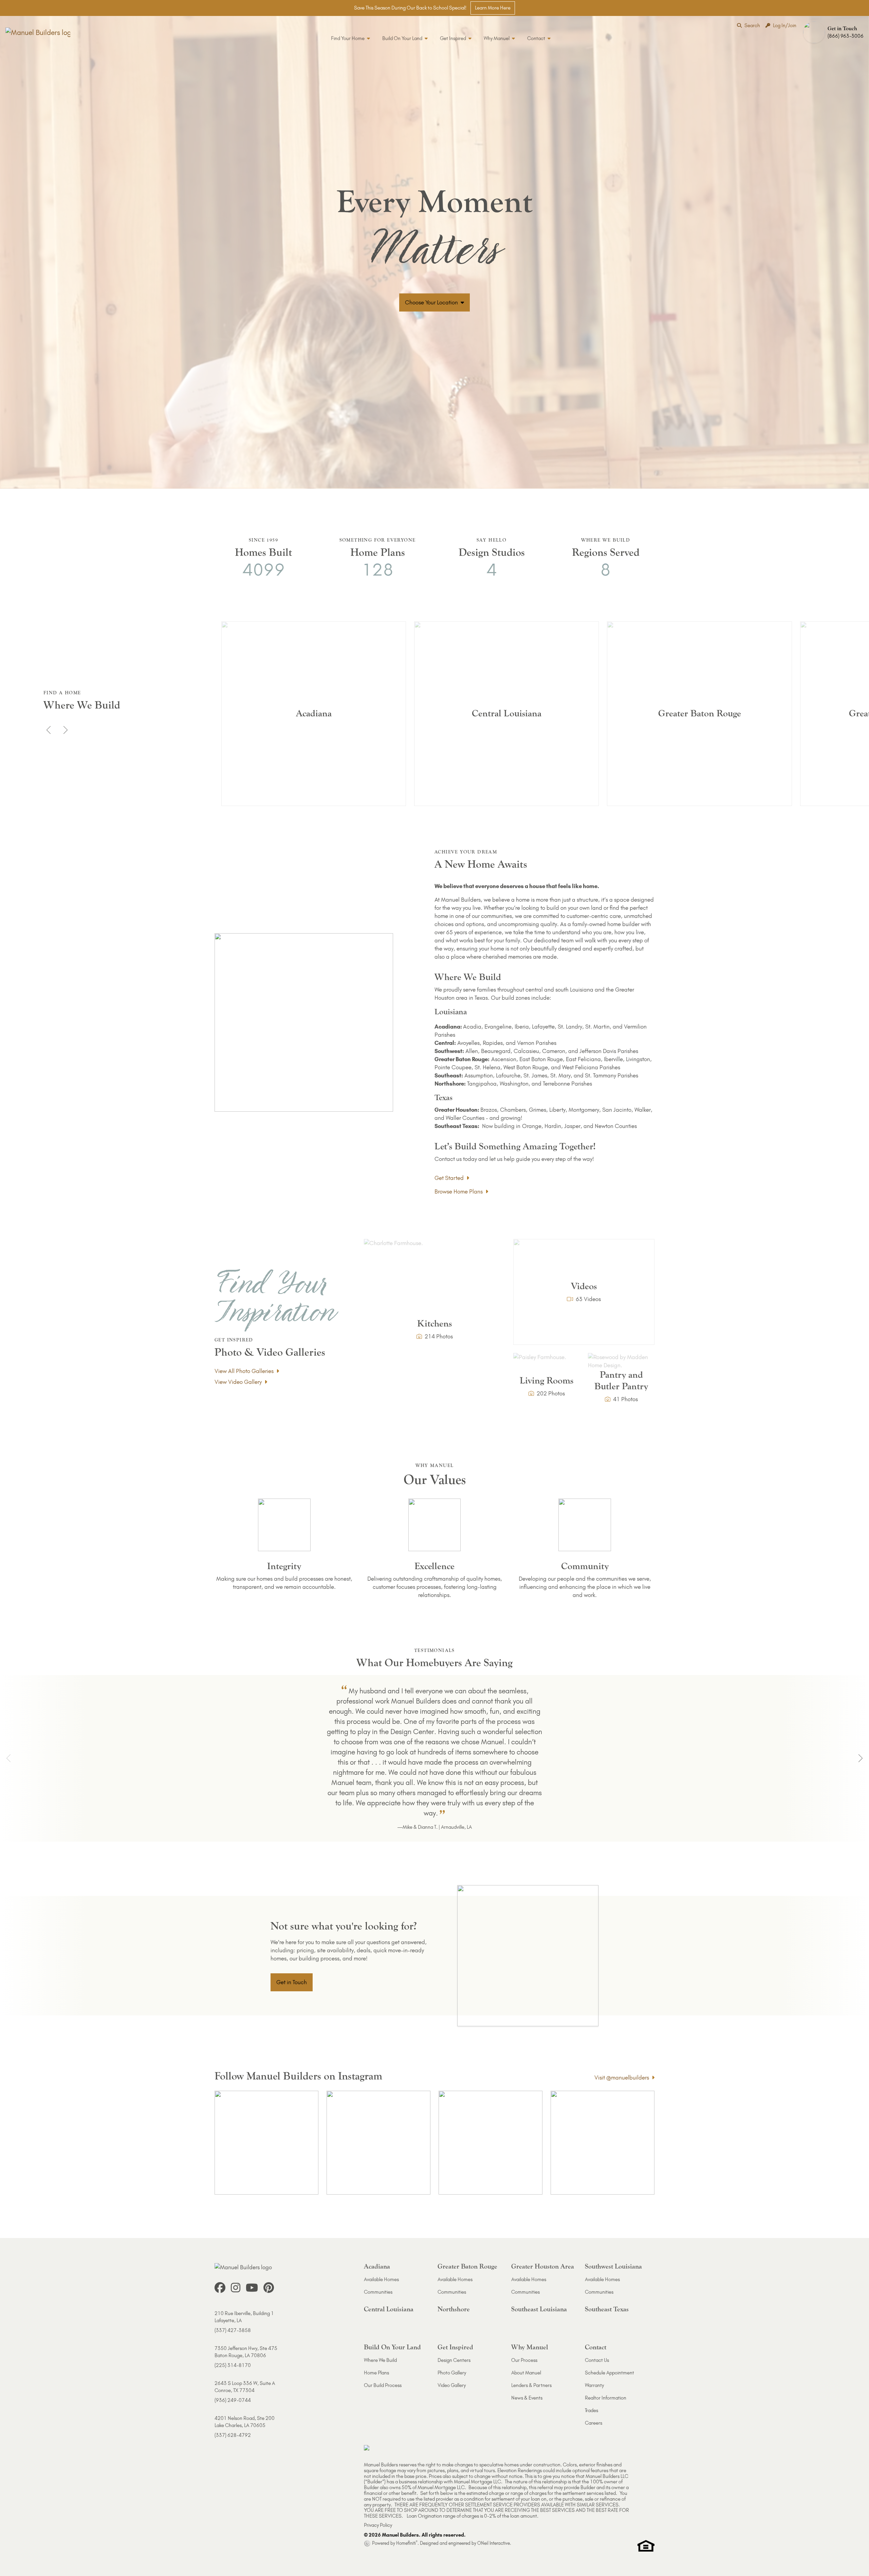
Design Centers (454, 2360)
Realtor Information (606, 2398)
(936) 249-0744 (233, 2400)
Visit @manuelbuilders (622, 2077)
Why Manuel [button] (497, 38)
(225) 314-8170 (233, 2365)
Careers (594, 2423)
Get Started (449, 1178)
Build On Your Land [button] (403, 38)
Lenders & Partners (531, 2385)
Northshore (454, 2309)
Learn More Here (493, 8)
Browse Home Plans (459, 1191)
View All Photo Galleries (244, 1371)
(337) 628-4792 (233, 2435)
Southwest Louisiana (613, 2266)
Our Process (524, 2360)
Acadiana (377, 2266)
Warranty (594, 2385)
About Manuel (526, 2373)
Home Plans (376, 2373)
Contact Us (597, 2360)
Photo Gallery (452, 2373)
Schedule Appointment (609, 2373)
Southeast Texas (607, 2309)
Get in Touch (292, 1982)
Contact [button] (537, 38)
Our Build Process (383, 2385)
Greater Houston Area (543, 2266)
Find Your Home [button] (348, 38)
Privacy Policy (378, 2525)
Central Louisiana (389, 2309)
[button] (835, 32)
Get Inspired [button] (454, 38)
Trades (591, 2410)
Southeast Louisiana (539, 2309)
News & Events (527, 2398)
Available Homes (381, 2279)
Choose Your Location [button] (432, 302)
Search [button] (752, 25)
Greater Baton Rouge (467, 2266)
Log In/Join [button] (785, 25)
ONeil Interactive (494, 2543)
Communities (378, 2292)
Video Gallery (452, 2385)
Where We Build (380, 2360)
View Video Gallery (238, 1382)
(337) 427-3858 (233, 2330)
